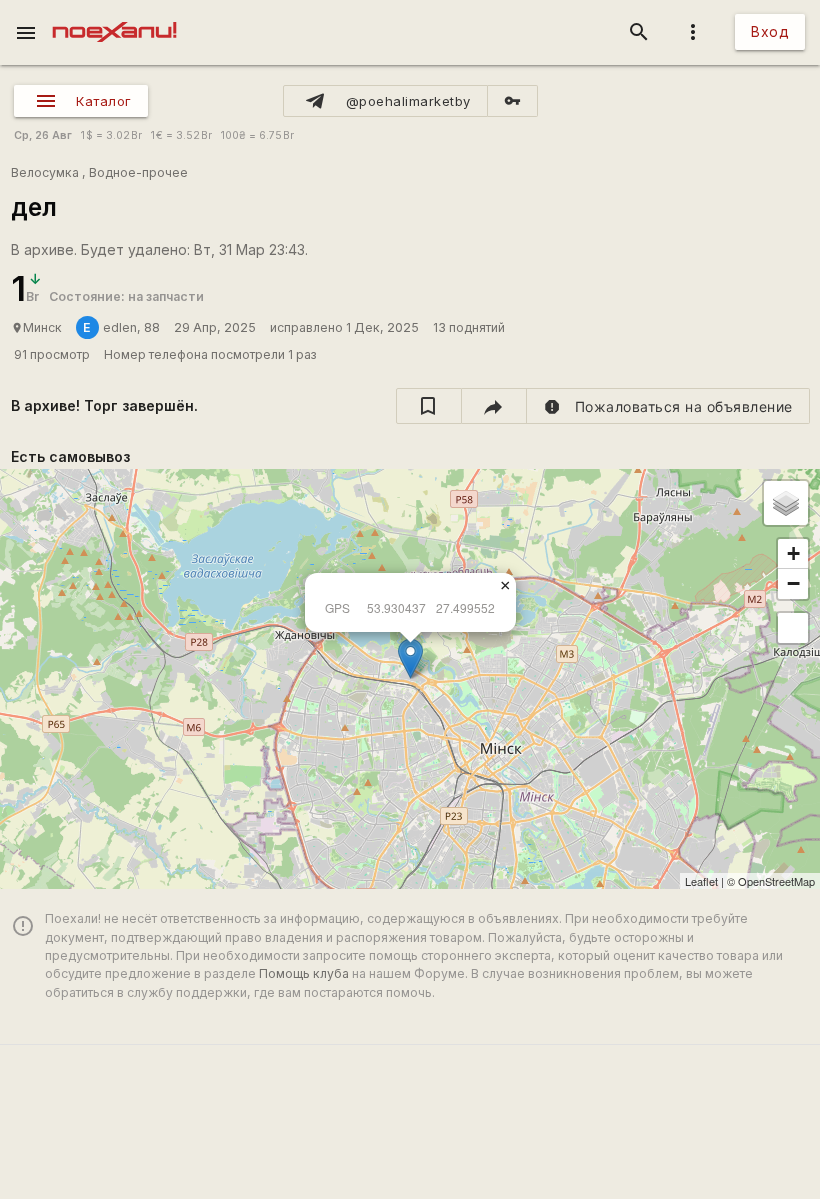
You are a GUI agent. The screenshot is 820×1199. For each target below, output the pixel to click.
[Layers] (786, 503)
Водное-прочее (138, 172)
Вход (770, 31)
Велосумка (45, 172)
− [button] (793, 583)
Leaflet (701, 881)
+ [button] (793, 553)
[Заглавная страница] (114, 14)
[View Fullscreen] (793, 628)
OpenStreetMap (776, 881)
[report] (668, 406)
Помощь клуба (304, 973)
